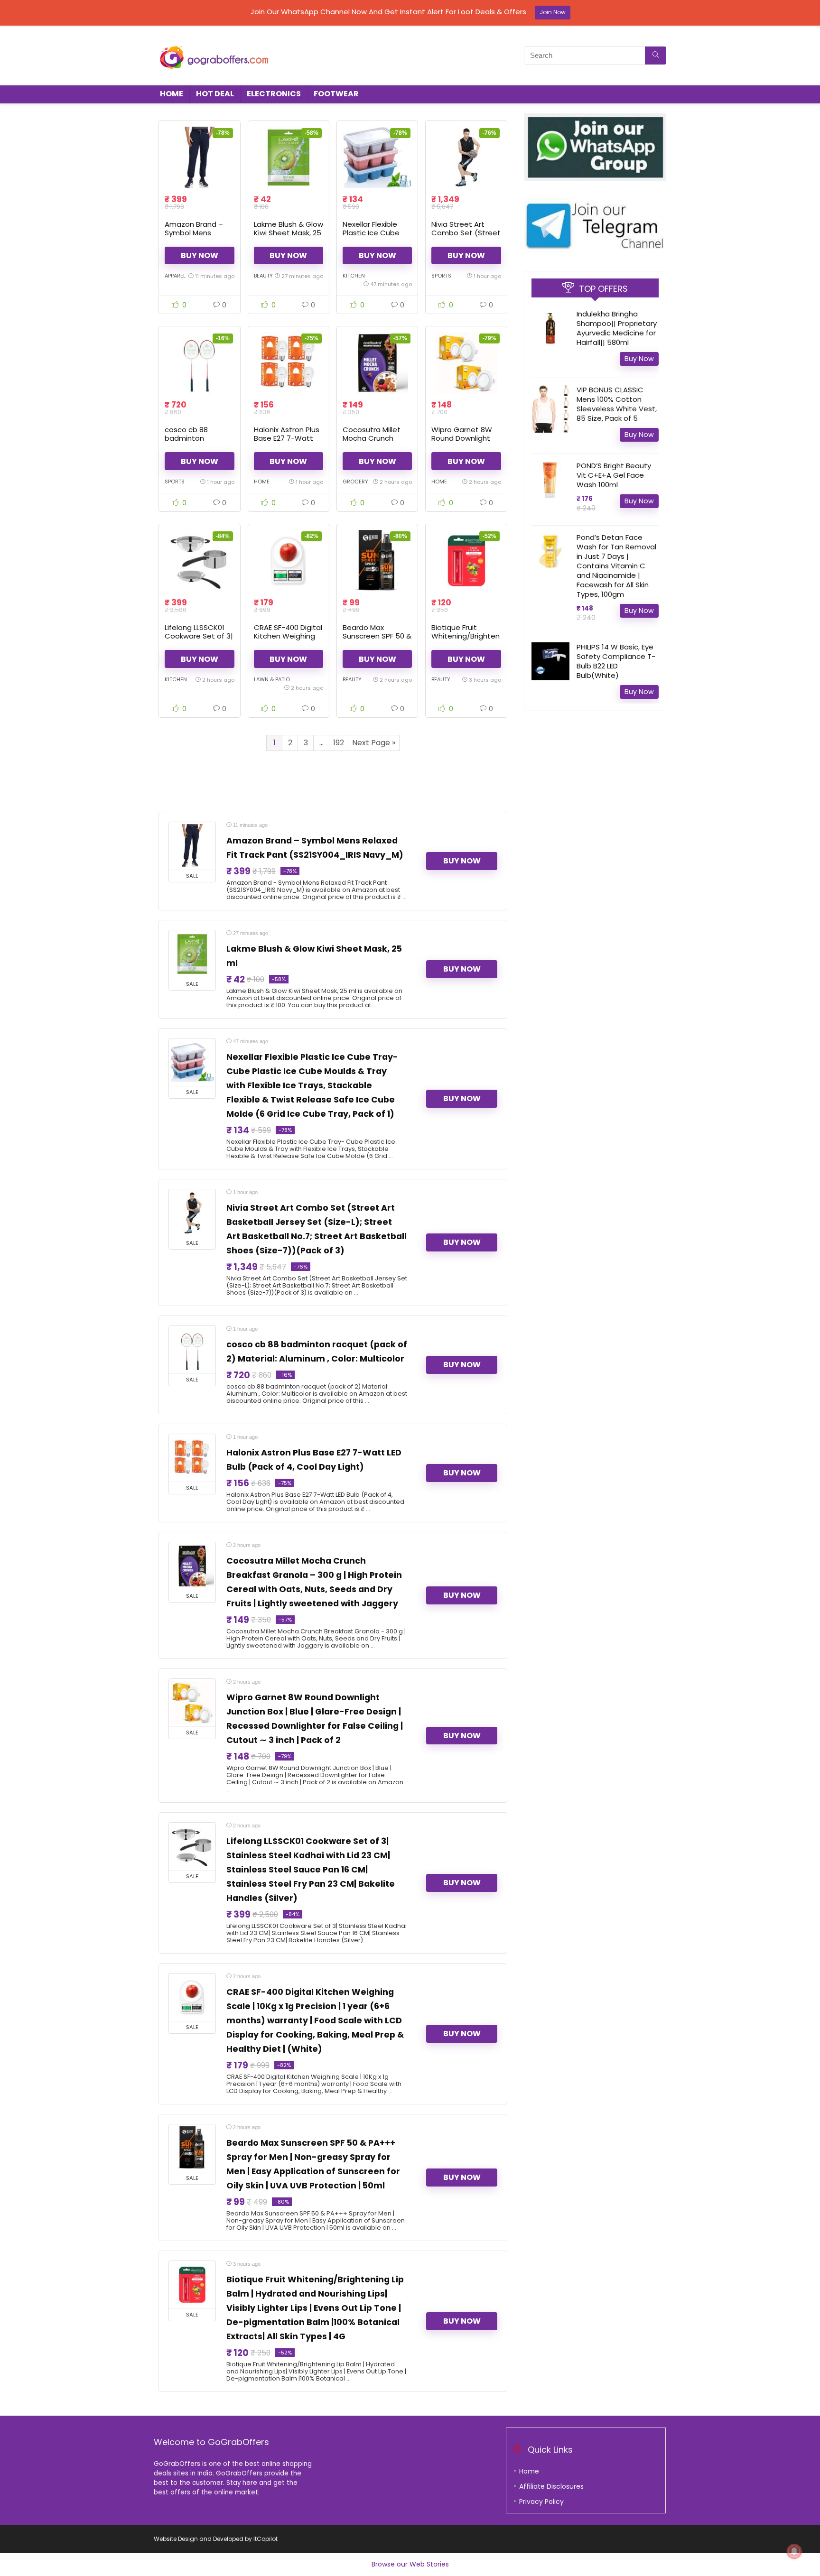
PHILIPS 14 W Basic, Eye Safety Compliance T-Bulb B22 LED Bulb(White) (616, 661)
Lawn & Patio (272, 679)
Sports (441, 276)
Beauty (263, 276)
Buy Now (200, 255)
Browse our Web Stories (410, 2564)
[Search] (656, 56)
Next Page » (374, 743)
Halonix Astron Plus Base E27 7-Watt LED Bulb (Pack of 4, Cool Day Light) (287, 442)
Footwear (336, 94)
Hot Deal (215, 94)
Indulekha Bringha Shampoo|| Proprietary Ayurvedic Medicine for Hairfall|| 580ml (617, 328)
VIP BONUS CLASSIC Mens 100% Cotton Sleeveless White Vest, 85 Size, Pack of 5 (617, 404)
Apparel (175, 276)
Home (172, 94)
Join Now (553, 12)
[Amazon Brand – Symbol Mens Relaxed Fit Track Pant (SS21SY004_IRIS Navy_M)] (199, 158)
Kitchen (354, 276)
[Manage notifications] (794, 2551)
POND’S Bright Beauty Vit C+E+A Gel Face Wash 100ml (614, 475)
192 (339, 743)
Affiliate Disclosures (551, 2486)
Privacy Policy (541, 2502)
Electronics (274, 94)
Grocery (355, 482)
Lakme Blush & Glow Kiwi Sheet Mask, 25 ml (289, 233)
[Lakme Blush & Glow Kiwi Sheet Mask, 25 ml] (289, 158)
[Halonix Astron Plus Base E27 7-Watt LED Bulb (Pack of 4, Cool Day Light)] (289, 363)
